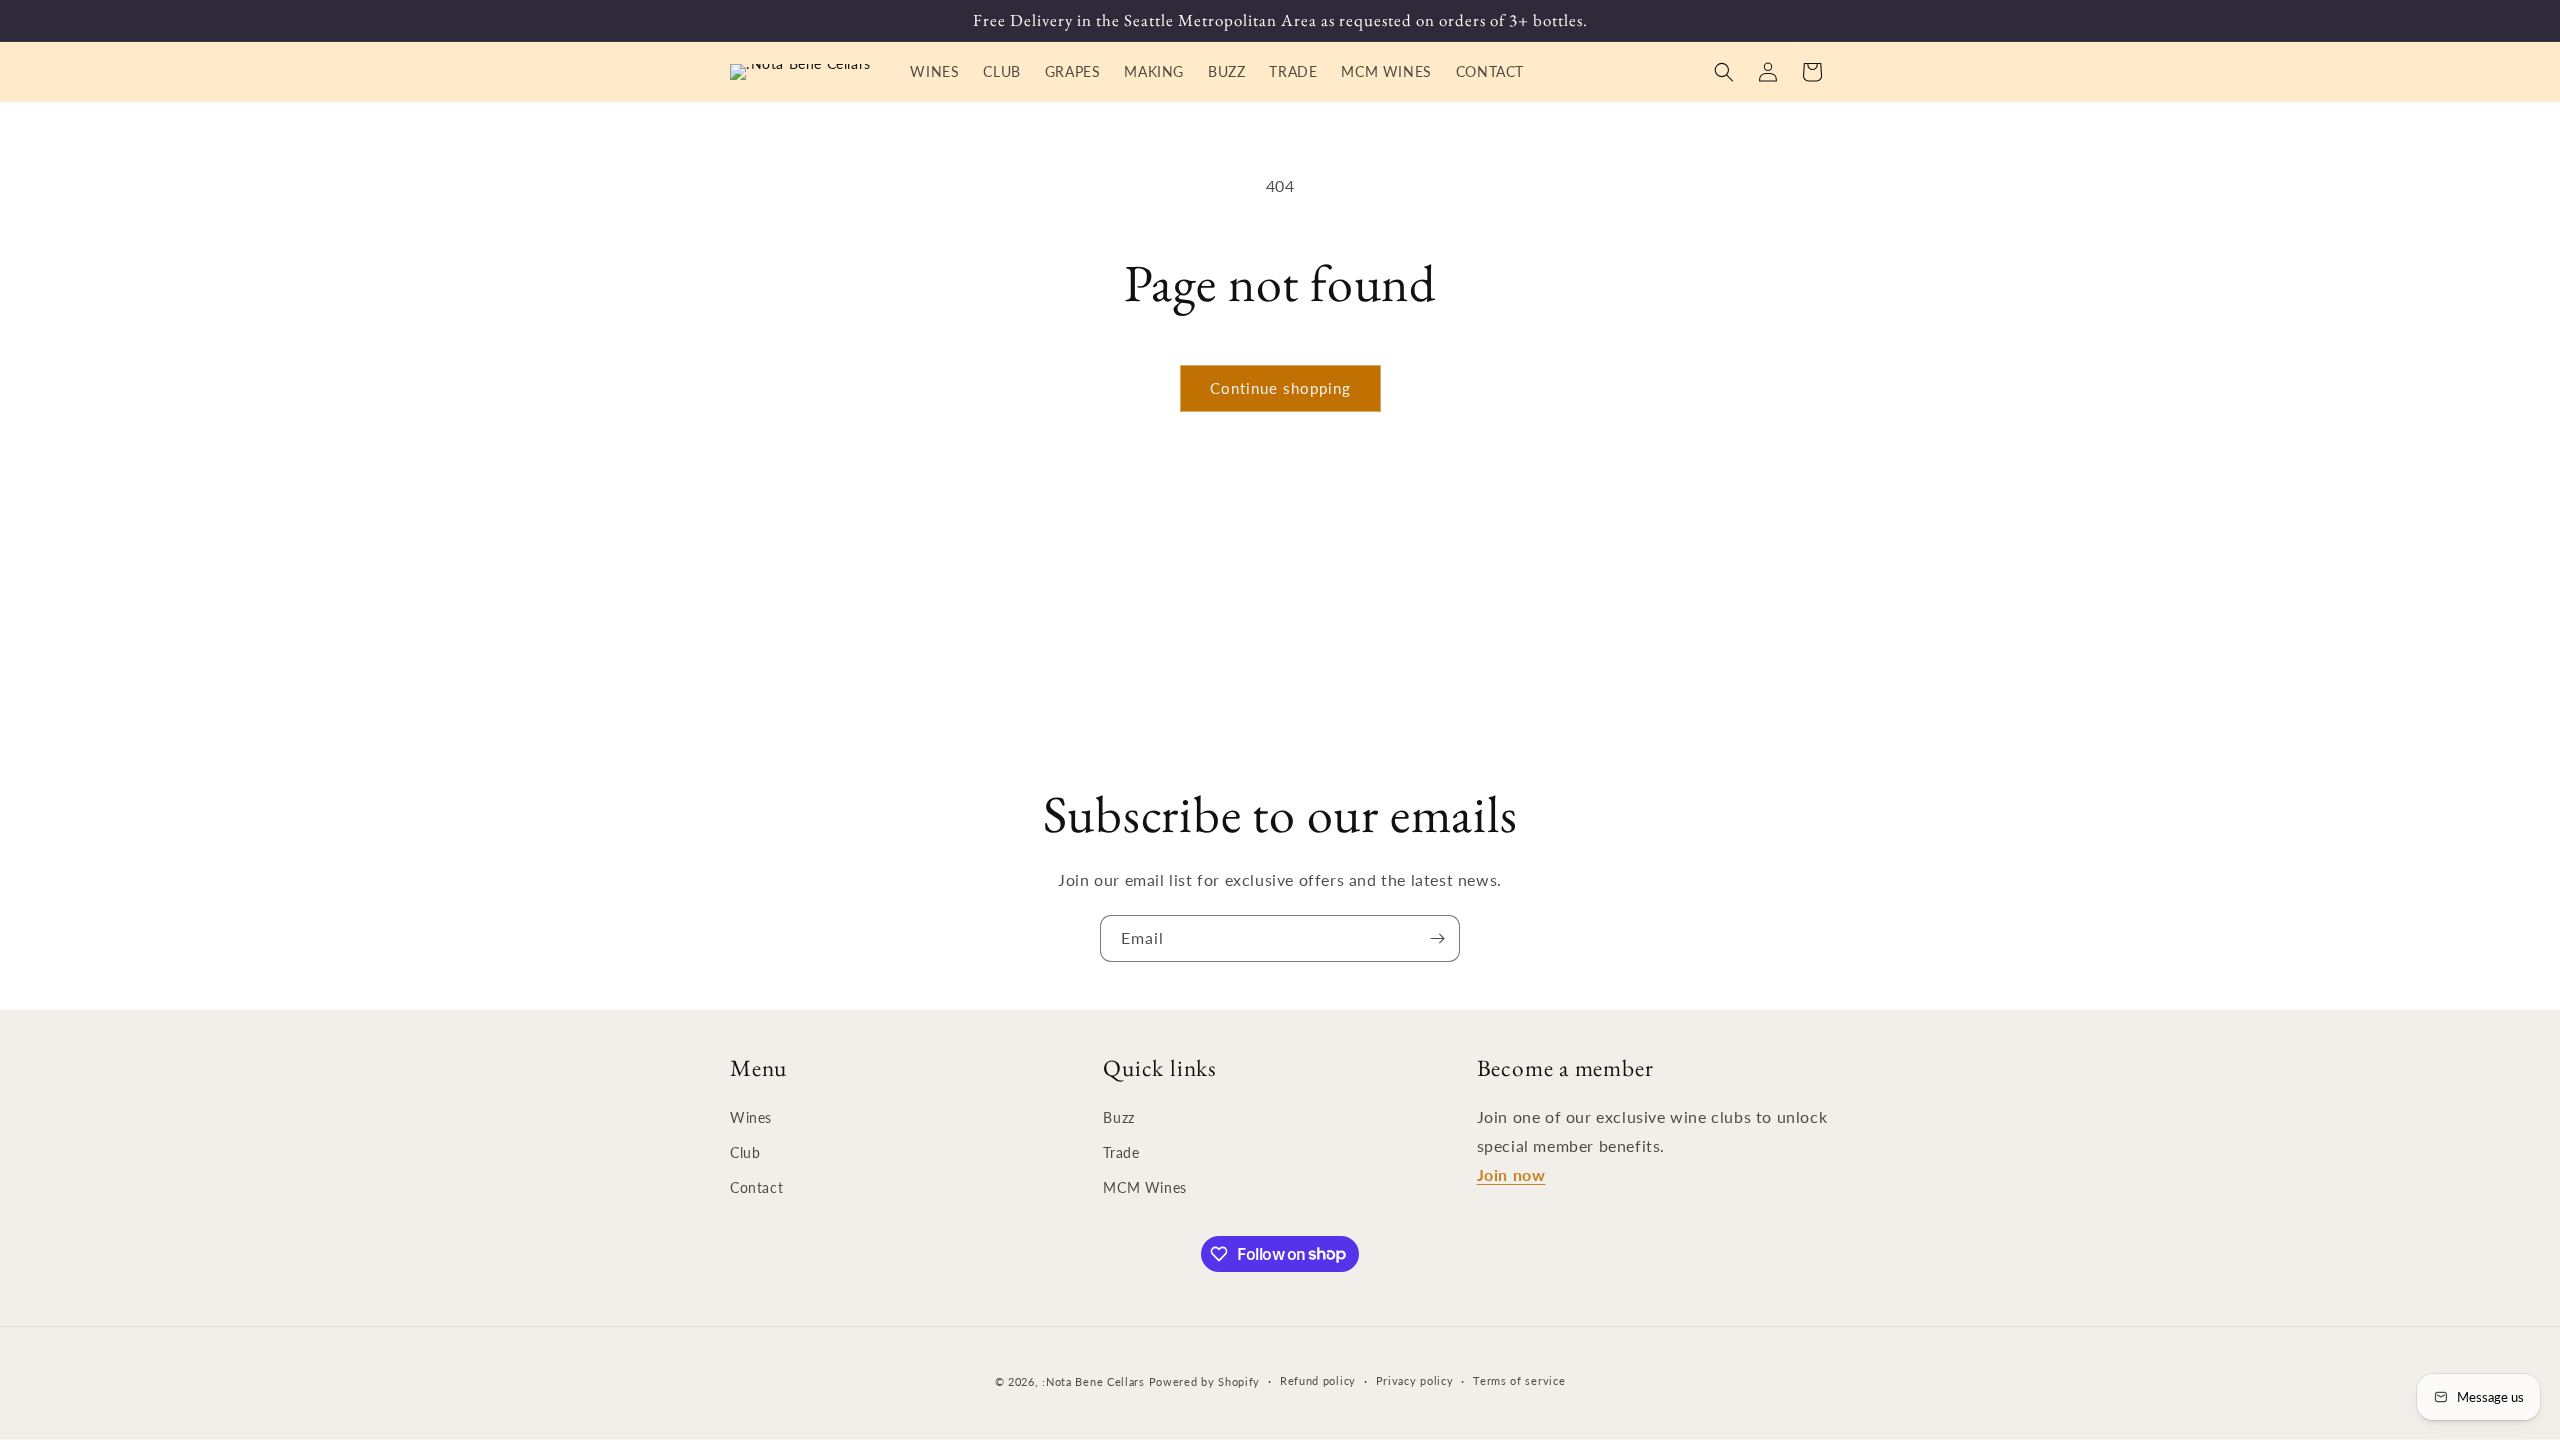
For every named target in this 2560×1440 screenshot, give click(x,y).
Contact (756, 1187)
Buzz (1118, 1117)
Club (745, 1152)
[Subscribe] (1437, 938)
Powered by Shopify (1205, 1381)
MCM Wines (1144, 1187)
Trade (1121, 1152)
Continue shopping (1280, 388)
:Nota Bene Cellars (1095, 1381)
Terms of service (1519, 1380)
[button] (1724, 72)
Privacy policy (1415, 1380)
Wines (751, 1117)
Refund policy (1318, 1380)
